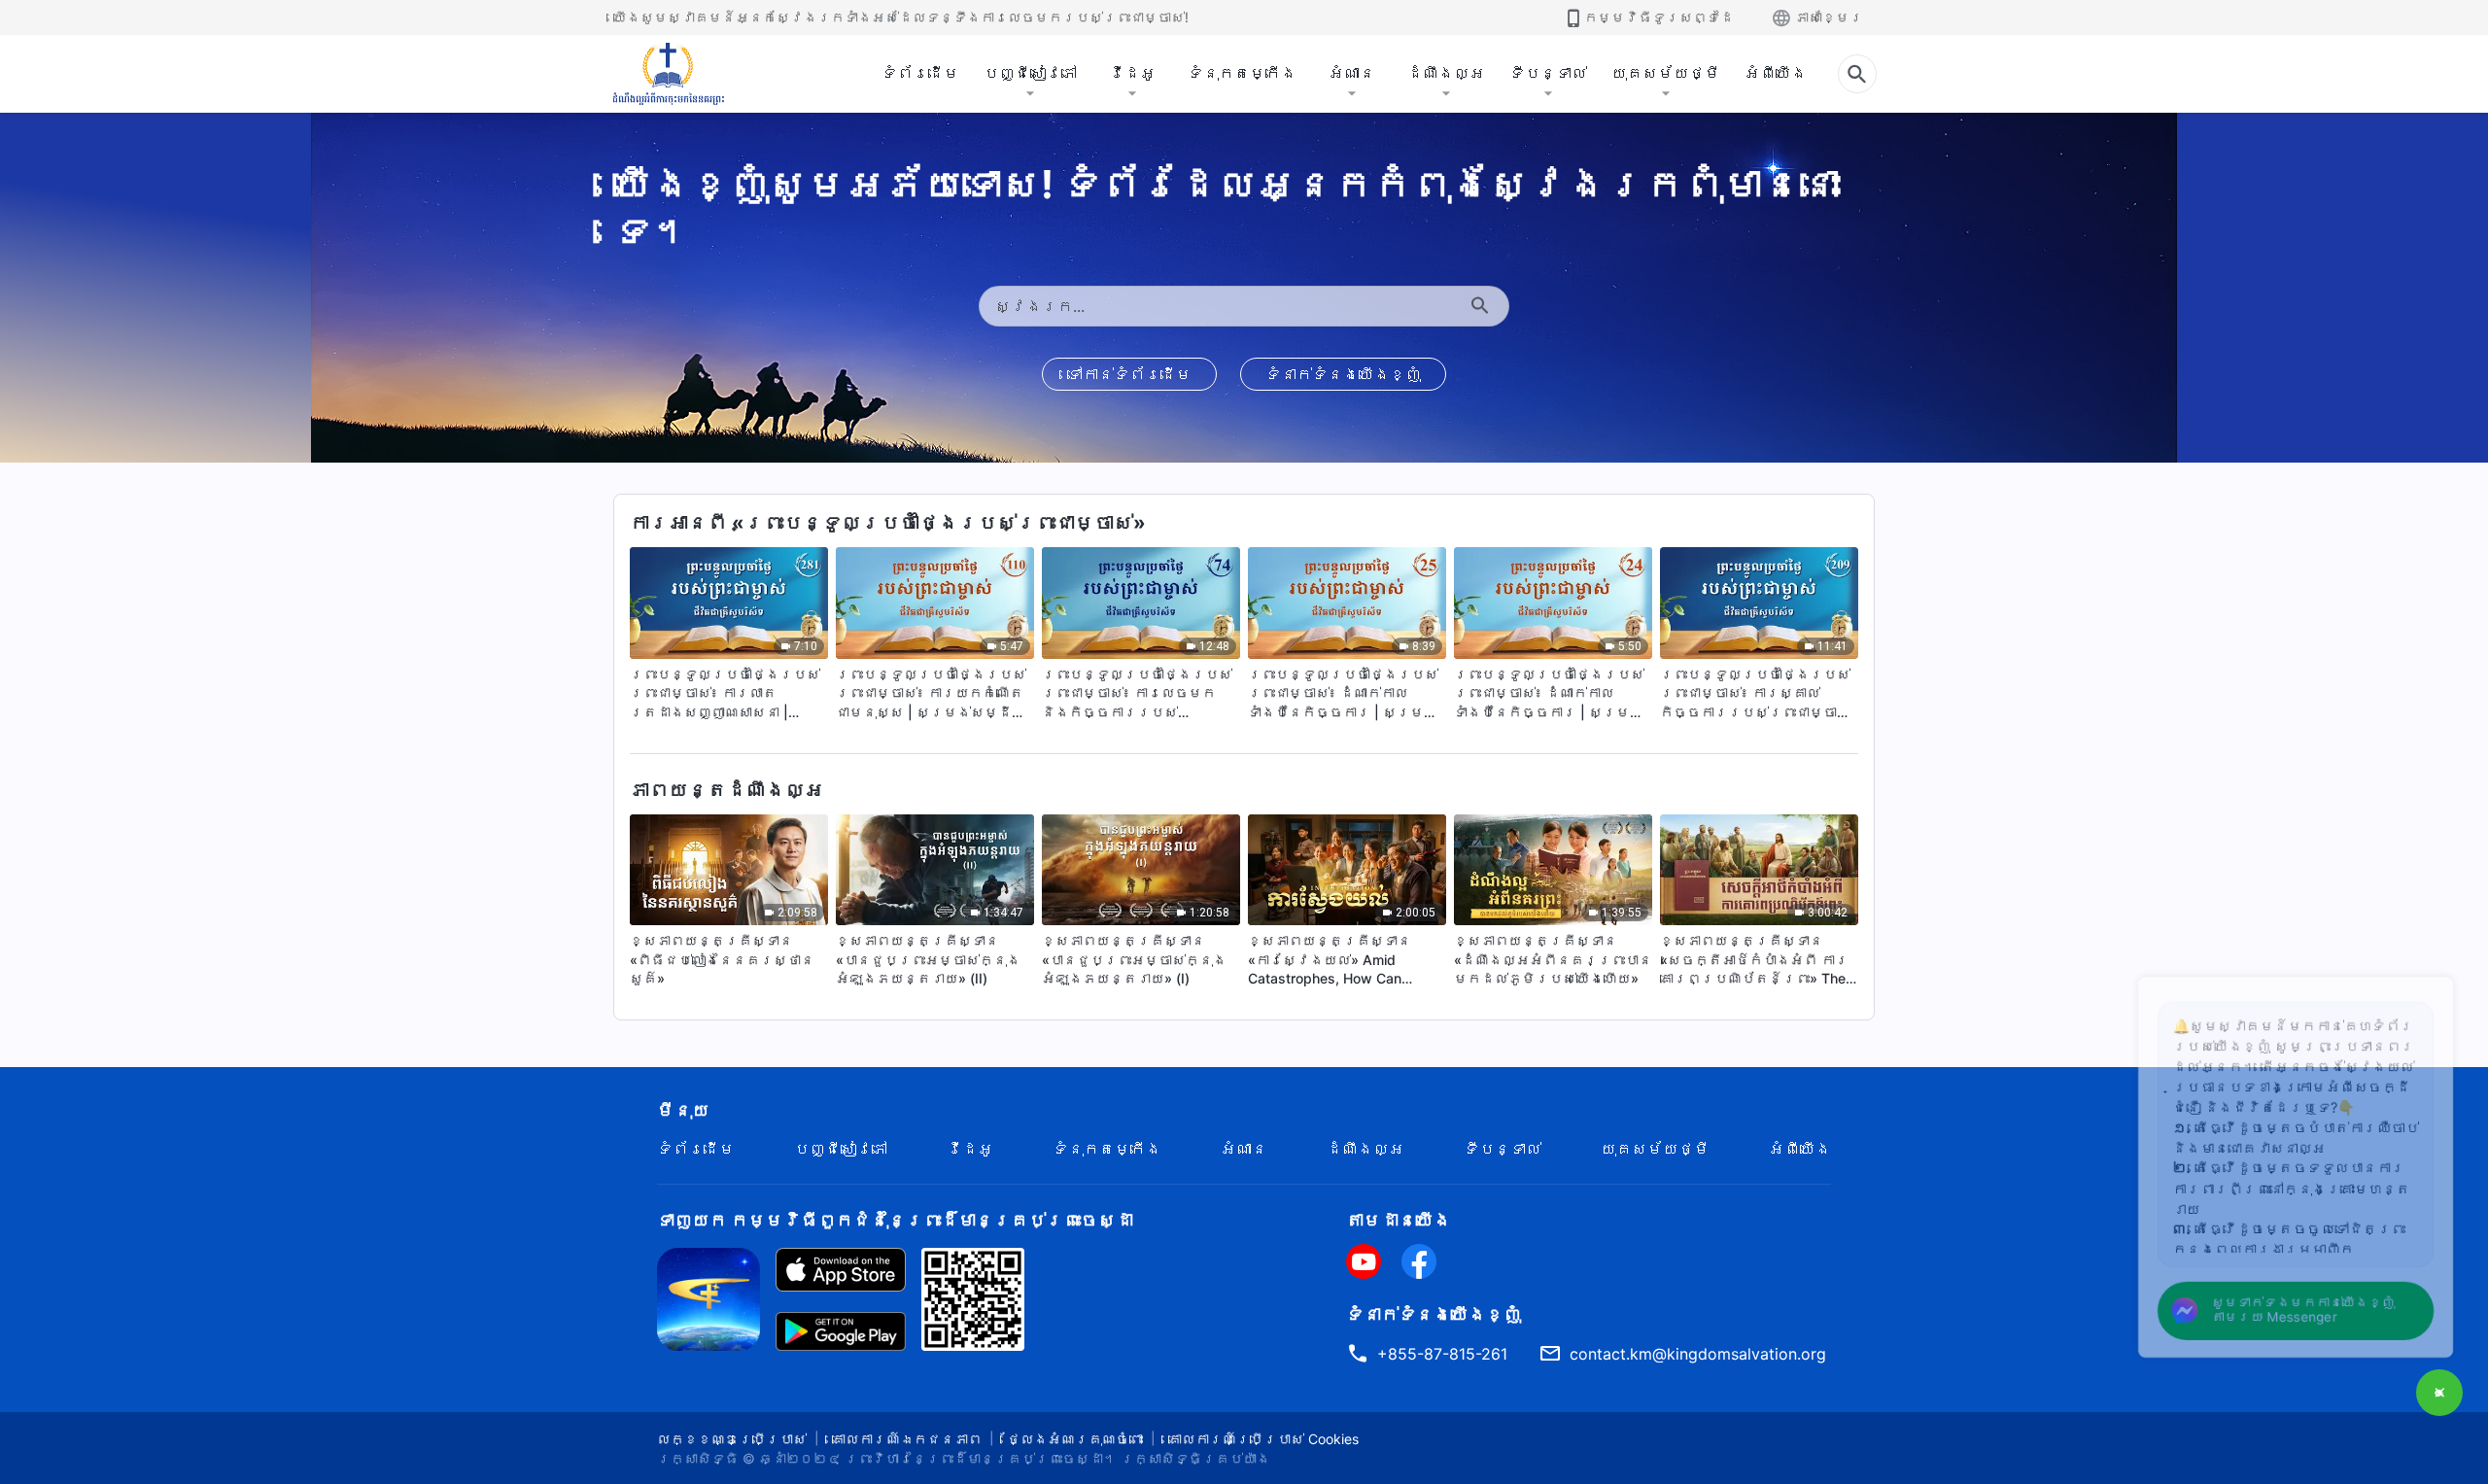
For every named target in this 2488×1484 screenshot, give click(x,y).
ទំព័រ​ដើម (920, 73)
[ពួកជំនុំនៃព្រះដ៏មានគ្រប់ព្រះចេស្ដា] (670, 74)
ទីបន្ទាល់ (1548, 73)
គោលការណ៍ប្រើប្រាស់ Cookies (1263, 1439)
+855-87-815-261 (1442, 1354)
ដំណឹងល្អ (1446, 73)
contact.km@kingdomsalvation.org (1698, 1354)
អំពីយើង (1776, 73)
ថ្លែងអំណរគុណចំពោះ (1075, 1439)
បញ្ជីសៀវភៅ (1030, 73)
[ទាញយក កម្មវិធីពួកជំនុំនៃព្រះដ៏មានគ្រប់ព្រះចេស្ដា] (708, 1297)
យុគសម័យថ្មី (1666, 73)
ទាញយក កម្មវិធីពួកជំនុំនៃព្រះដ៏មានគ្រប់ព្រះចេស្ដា (895, 1220)
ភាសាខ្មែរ (1829, 17)
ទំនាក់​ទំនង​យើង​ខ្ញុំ (1343, 374)
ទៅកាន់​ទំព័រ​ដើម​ (1129, 374)
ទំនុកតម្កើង (1242, 73)
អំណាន (1352, 73)
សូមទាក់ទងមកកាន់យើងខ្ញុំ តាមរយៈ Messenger (2280, 1305)
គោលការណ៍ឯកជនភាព (907, 1439)
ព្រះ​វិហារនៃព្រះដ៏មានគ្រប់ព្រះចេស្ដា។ (981, 1458)
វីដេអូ (1132, 73)
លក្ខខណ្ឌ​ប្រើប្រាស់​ (732, 1439)
